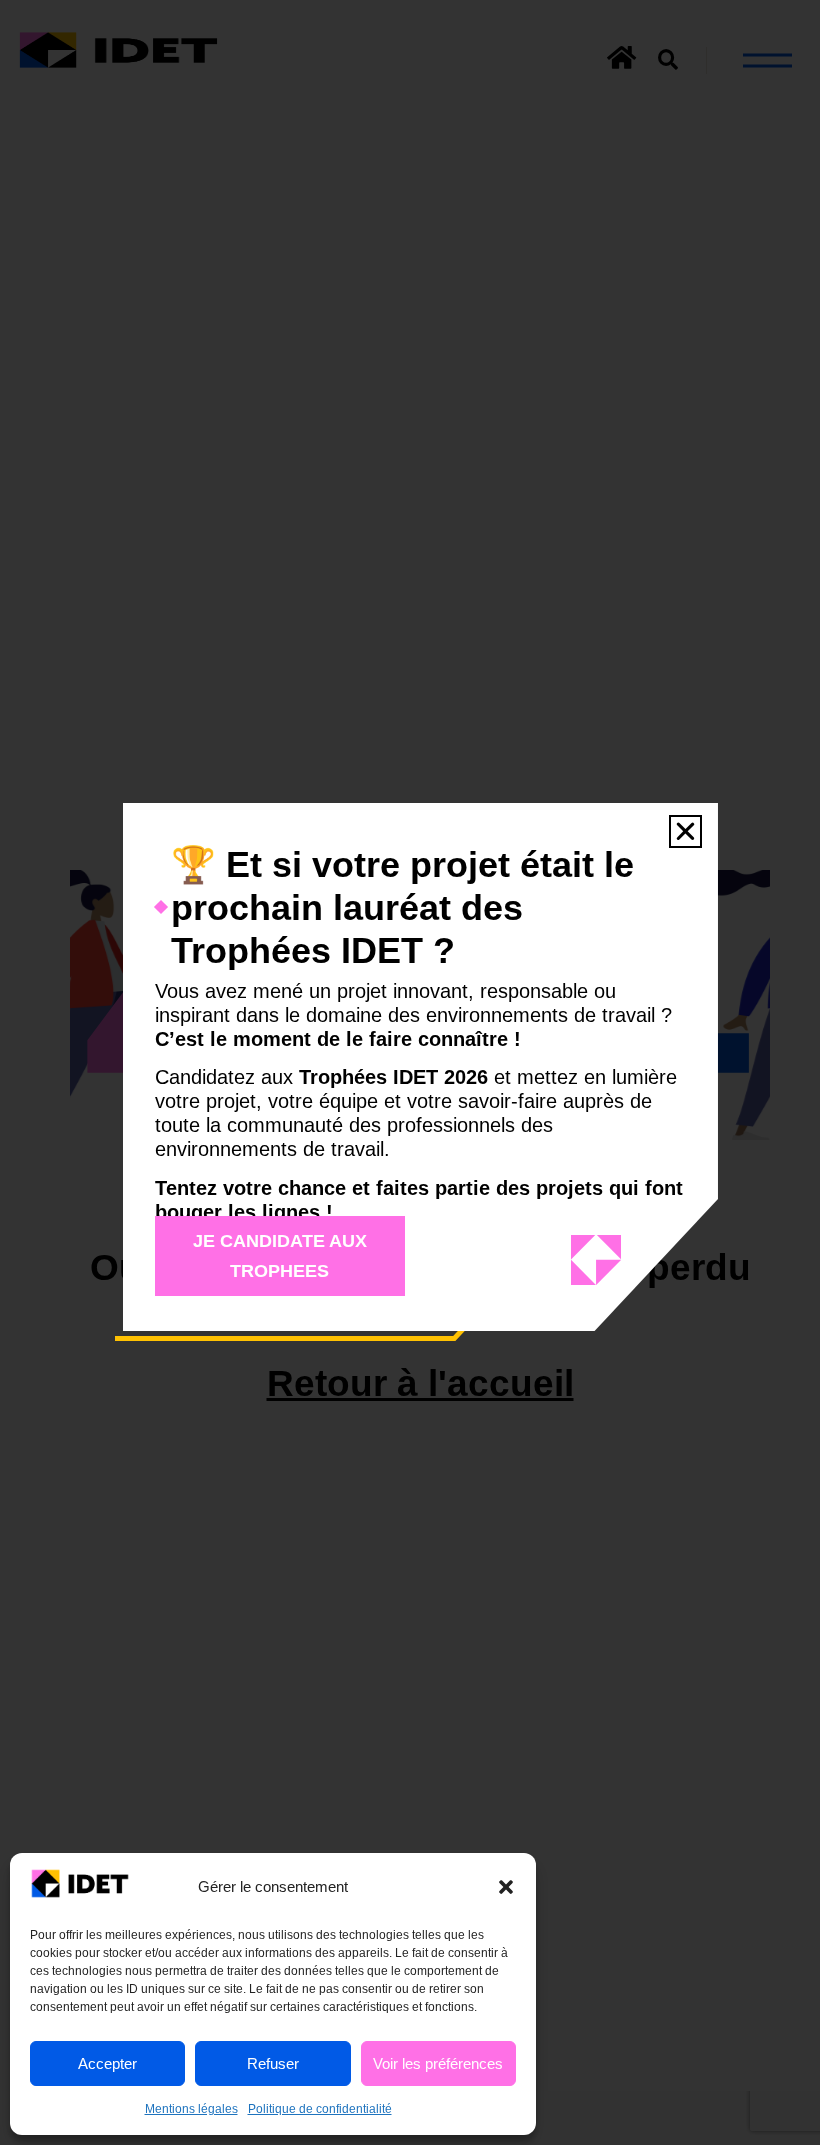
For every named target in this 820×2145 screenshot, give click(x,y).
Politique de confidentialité (320, 2109)
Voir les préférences (438, 2063)
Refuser (273, 2063)
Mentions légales (191, 2109)
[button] (506, 1887)
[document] (410, 1072)
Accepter (107, 2063)
